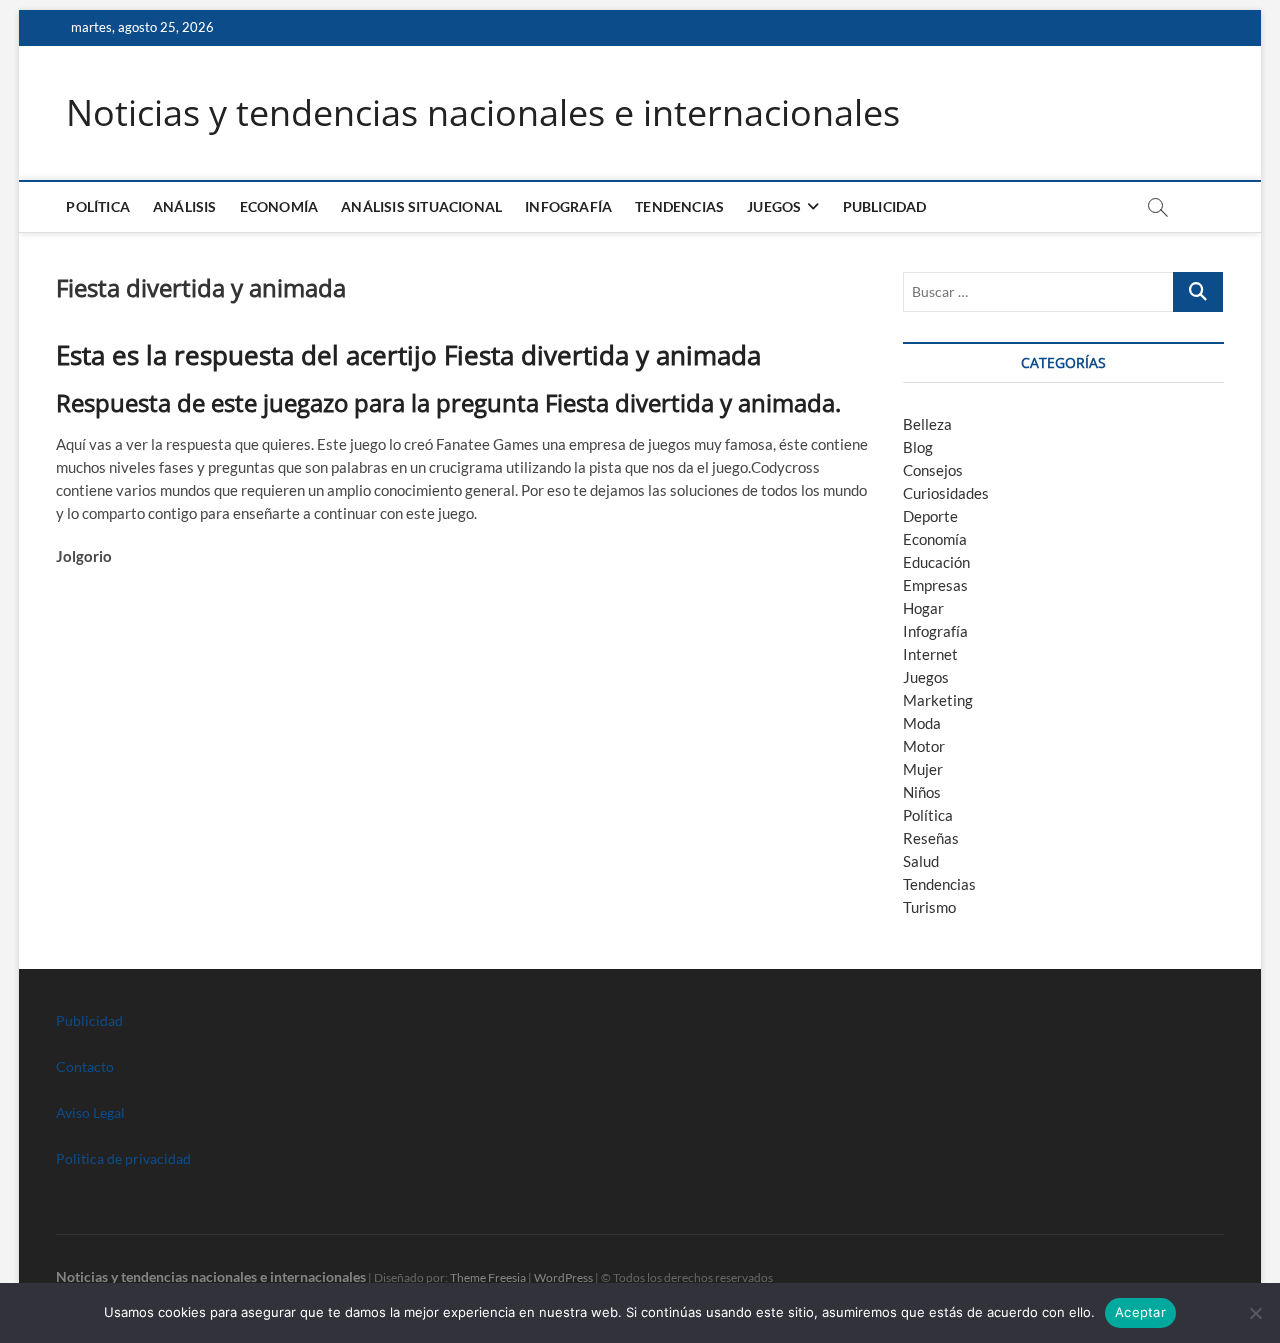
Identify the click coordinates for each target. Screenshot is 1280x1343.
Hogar (923, 608)
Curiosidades (946, 493)
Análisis (185, 206)
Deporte (930, 516)
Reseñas (931, 838)
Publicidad (885, 206)
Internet (930, 654)
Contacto (85, 1066)
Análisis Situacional (421, 206)
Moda (922, 723)
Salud (921, 861)
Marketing (938, 700)
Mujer (923, 769)
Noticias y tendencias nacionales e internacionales (483, 113)
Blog (918, 447)
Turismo (929, 907)
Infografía (568, 206)
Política (98, 206)
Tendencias (679, 206)
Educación (936, 562)
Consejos (933, 470)
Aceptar (1140, 1312)
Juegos (926, 677)
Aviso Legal (90, 1112)
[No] (1255, 1313)
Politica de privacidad (123, 1158)
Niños (922, 792)
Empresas (935, 585)
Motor (924, 746)
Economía (279, 206)
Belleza (927, 424)
